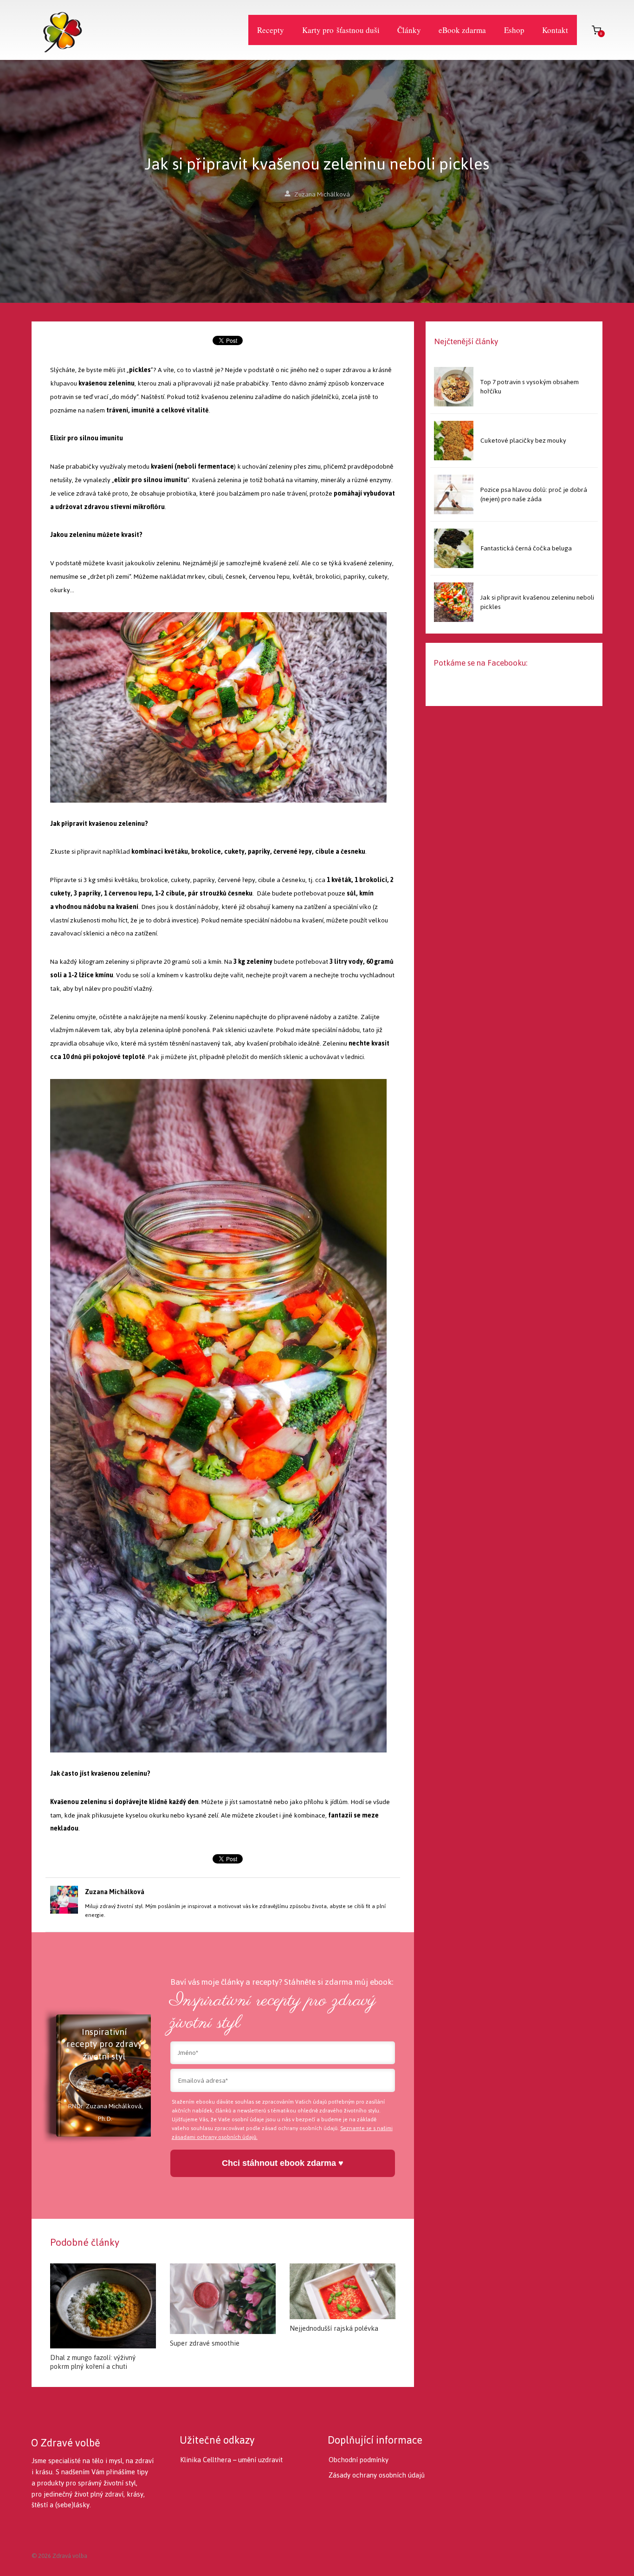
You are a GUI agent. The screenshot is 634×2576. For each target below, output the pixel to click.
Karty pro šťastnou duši (341, 30)
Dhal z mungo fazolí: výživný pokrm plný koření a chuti (93, 2362)
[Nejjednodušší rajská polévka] (343, 2291)
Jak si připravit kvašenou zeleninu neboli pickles (537, 602)
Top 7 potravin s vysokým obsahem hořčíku (530, 387)
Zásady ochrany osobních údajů (377, 2475)
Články (409, 30)
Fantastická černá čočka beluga (526, 548)
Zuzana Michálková (322, 194)
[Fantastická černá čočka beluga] (454, 548)
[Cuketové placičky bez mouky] (454, 441)
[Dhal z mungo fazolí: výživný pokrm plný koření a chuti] (103, 2306)
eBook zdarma (462, 30)
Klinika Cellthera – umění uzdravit (231, 2460)
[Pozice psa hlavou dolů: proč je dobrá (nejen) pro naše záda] (454, 494)
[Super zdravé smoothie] (223, 2299)
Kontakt (555, 30)
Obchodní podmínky (359, 2460)
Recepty (271, 30)
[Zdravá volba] (57, 30)
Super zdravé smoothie (205, 2343)
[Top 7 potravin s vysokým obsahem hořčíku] (454, 387)
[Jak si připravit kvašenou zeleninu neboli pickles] (454, 602)
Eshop (514, 30)
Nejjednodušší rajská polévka (334, 2328)
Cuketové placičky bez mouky (523, 441)
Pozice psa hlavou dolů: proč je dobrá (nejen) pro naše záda (534, 494)
